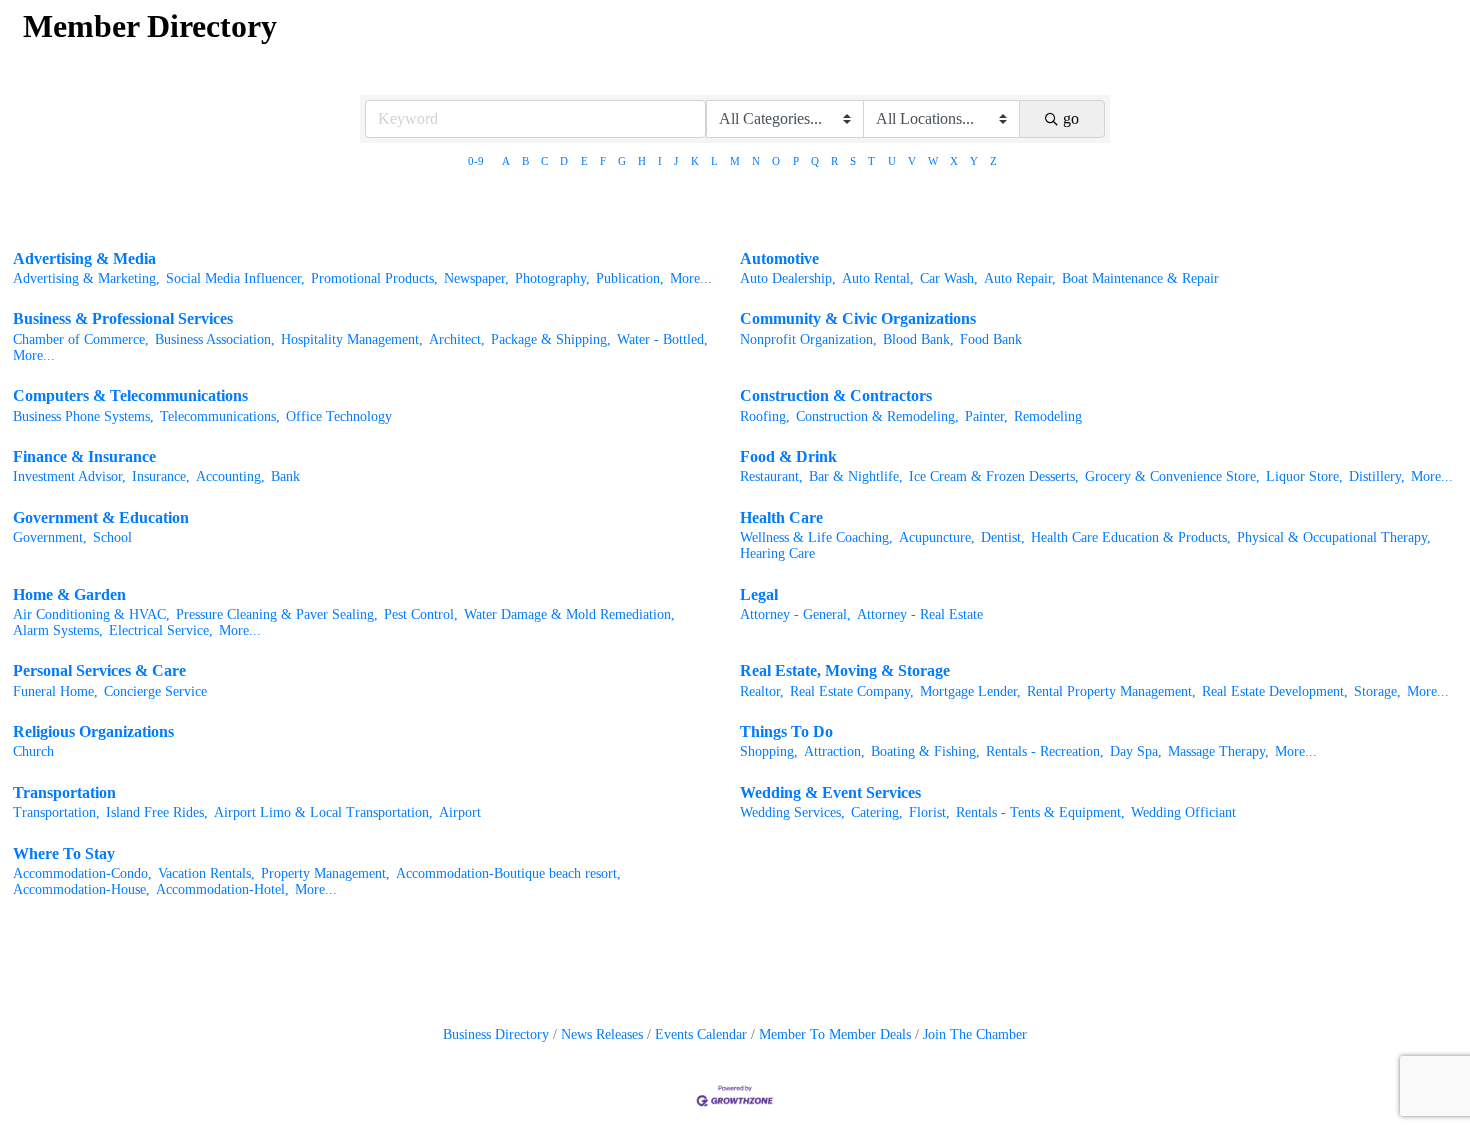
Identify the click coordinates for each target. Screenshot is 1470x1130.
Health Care (781, 517)
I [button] (660, 161)
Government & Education (101, 517)
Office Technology (339, 416)
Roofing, (765, 416)
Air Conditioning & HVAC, (91, 614)
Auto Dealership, (788, 278)
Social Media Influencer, (235, 278)
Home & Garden (69, 594)
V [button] (912, 161)
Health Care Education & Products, (1131, 537)
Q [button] (815, 161)
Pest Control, (421, 614)
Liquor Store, (1304, 476)
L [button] (714, 161)
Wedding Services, (792, 812)
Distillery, (1377, 476)
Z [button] (993, 161)
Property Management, (325, 873)
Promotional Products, (374, 278)
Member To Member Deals (835, 1034)
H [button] (642, 161)
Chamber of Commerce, (81, 339)
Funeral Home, (55, 691)
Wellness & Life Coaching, (816, 537)
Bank (285, 476)
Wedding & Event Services (830, 792)
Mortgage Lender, (970, 691)
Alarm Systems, (58, 630)
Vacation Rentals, (206, 873)
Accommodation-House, (81, 889)
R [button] (834, 161)
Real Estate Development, (1275, 691)
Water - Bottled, (662, 339)
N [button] (756, 161)
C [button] (544, 161)
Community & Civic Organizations (858, 318)
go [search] (1071, 118)
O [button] (776, 161)
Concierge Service (155, 691)
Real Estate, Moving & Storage (845, 670)
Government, (50, 537)
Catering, (877, 812)
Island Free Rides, (157, 812)
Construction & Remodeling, (877, 416)
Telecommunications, (220, 416)
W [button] (933, 161)
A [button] (506, 161)
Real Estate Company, (852, 691)
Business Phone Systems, (83, 416)
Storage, (1377, 691)
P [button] (796, 161)
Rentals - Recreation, (1045, 751)
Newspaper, (476, 278)
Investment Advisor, (69, 476)
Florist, (929, 812)
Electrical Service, (161, 630)
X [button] (954, 161)
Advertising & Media (84, 258)
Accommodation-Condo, (82, 873)
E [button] (584, 161)
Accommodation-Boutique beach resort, (508, 873)
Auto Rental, (878, 278)
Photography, (552, 278)
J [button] (676, 161)
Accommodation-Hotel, (222, 889)
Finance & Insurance (84, 456)
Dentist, (1003, 537)
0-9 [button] (476, 161)
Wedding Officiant (1183, 812)
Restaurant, (771, 476)
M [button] (735, 161)
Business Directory (496, 1034)
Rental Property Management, (1111, 691)
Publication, (630, 278)
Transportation (64, 792)
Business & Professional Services (123, 318)
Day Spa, (1136, 751)
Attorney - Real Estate (920, 614)
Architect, (457, 339)
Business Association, (215, 339)
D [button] (564, 161)
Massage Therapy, (1218, 751)
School (112, 537)
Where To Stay (64, 853)
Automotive (779, 258)
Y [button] (974, 161)
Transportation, (56, 812)
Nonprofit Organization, (808, 339)
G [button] (622, 161)
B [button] (525, 161)
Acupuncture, (937, 537)
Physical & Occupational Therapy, (1334, 537)
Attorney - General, (795, 614)
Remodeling (1048, 416)
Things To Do (786, 731)
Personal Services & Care (99, 670)
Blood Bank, (918, 339)
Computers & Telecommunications (130, 395)
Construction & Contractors (836, 395)
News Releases (602, 1034)
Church (33, 751)
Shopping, (769, 751)
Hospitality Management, (352, 339)
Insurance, (161, 476)
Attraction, (834, 751)
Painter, (986, 416)
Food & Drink (788, 456)
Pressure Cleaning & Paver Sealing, (277, 614)
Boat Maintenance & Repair (1140, 278)
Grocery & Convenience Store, (1172, 476)
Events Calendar (701, 1034)
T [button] (871, 161)
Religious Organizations (93, 731)
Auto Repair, (1020, 278)
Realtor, (762, 691)
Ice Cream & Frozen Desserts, (994, 476)
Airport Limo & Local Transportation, (323, 812)
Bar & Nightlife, (856, 476)
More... (691, 278)
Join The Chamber (975, 1034)
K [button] (695, 161)
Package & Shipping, (551, 339)
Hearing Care (777, 553)
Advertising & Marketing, (86, 278)
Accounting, (230, 476)
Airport (460, 812)
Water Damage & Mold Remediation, (569, 614)
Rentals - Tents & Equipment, (1040, 812)
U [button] (892, 161)
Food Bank (991, 339)
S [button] (853, 161)
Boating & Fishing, (925, 751)
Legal (759, 594)
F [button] (603, 161)
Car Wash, (949, 278)
